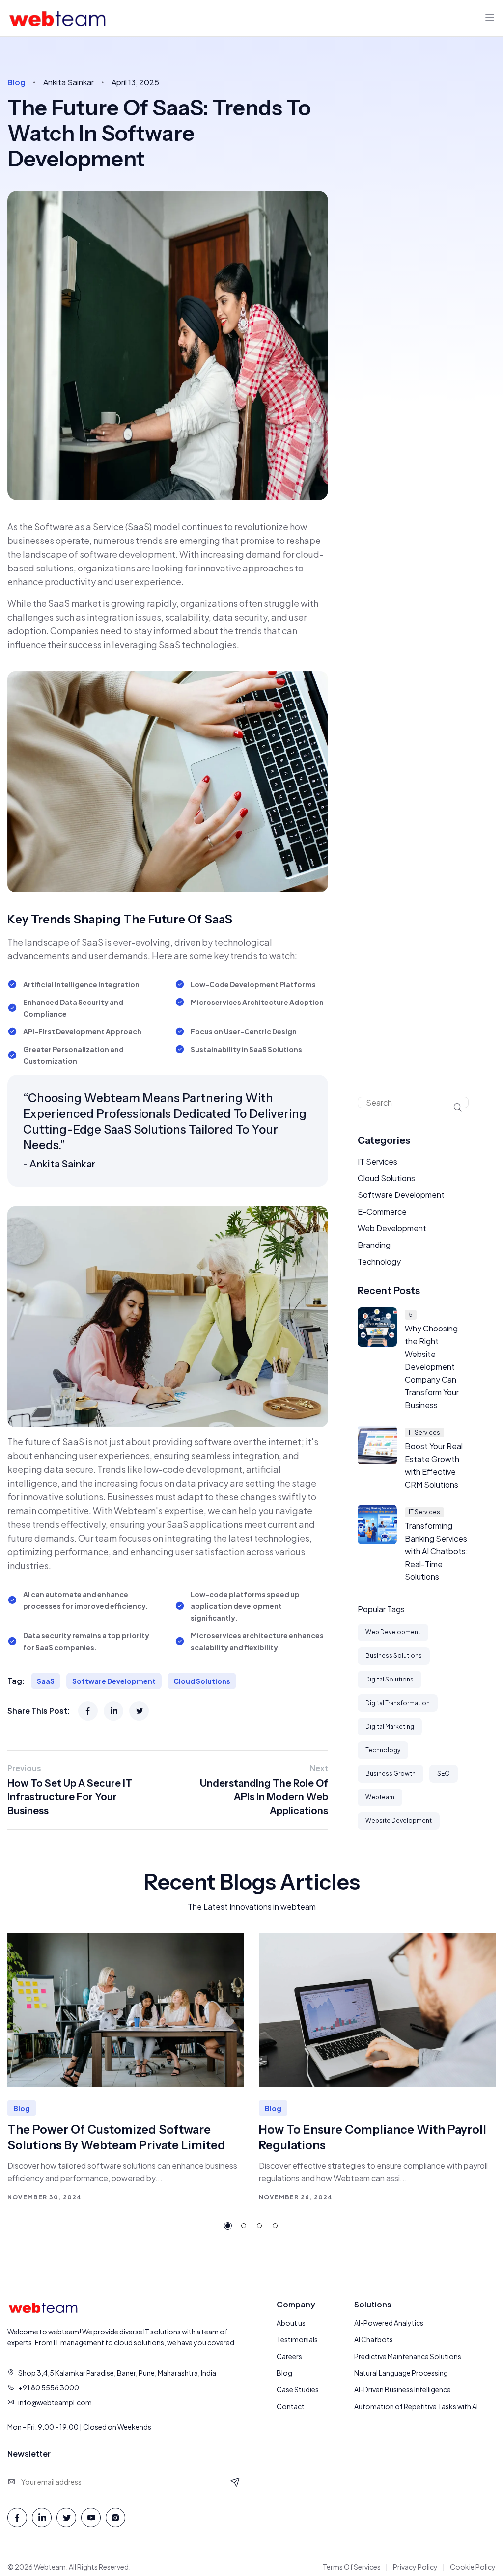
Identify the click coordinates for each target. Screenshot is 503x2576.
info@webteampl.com (55, 2402)
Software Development (114, 1681)
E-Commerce (382, 1211)
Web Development (392, 1228)
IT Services (377, 1161)
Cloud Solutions (202, 1681)
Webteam (380, 1797)
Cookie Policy (473, 2567)
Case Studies (298, 2389)
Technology (379, 1261)
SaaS (46, 1681)
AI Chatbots (374, 2339)
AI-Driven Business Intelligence (403, 2389)
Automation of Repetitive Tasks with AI (416, 2406)
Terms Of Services (352, 2567)
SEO (444, 1774)
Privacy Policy (415, 2567)
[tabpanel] (126, 2068)
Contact (291, 2406)
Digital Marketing (390, 1726)
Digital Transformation (398, 1703)
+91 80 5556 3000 (49, 2387)
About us (291, 2323)
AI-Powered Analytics (389, 2323)
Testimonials (297, 2339)
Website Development (399, 1821)
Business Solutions (394, 1656)
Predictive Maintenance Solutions (408, 2356)
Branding (374, 1245)
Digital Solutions (390, 1679)
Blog (284, 2373)
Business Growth (391, 1774)
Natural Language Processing (401, 2373)
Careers (289, 2356)
